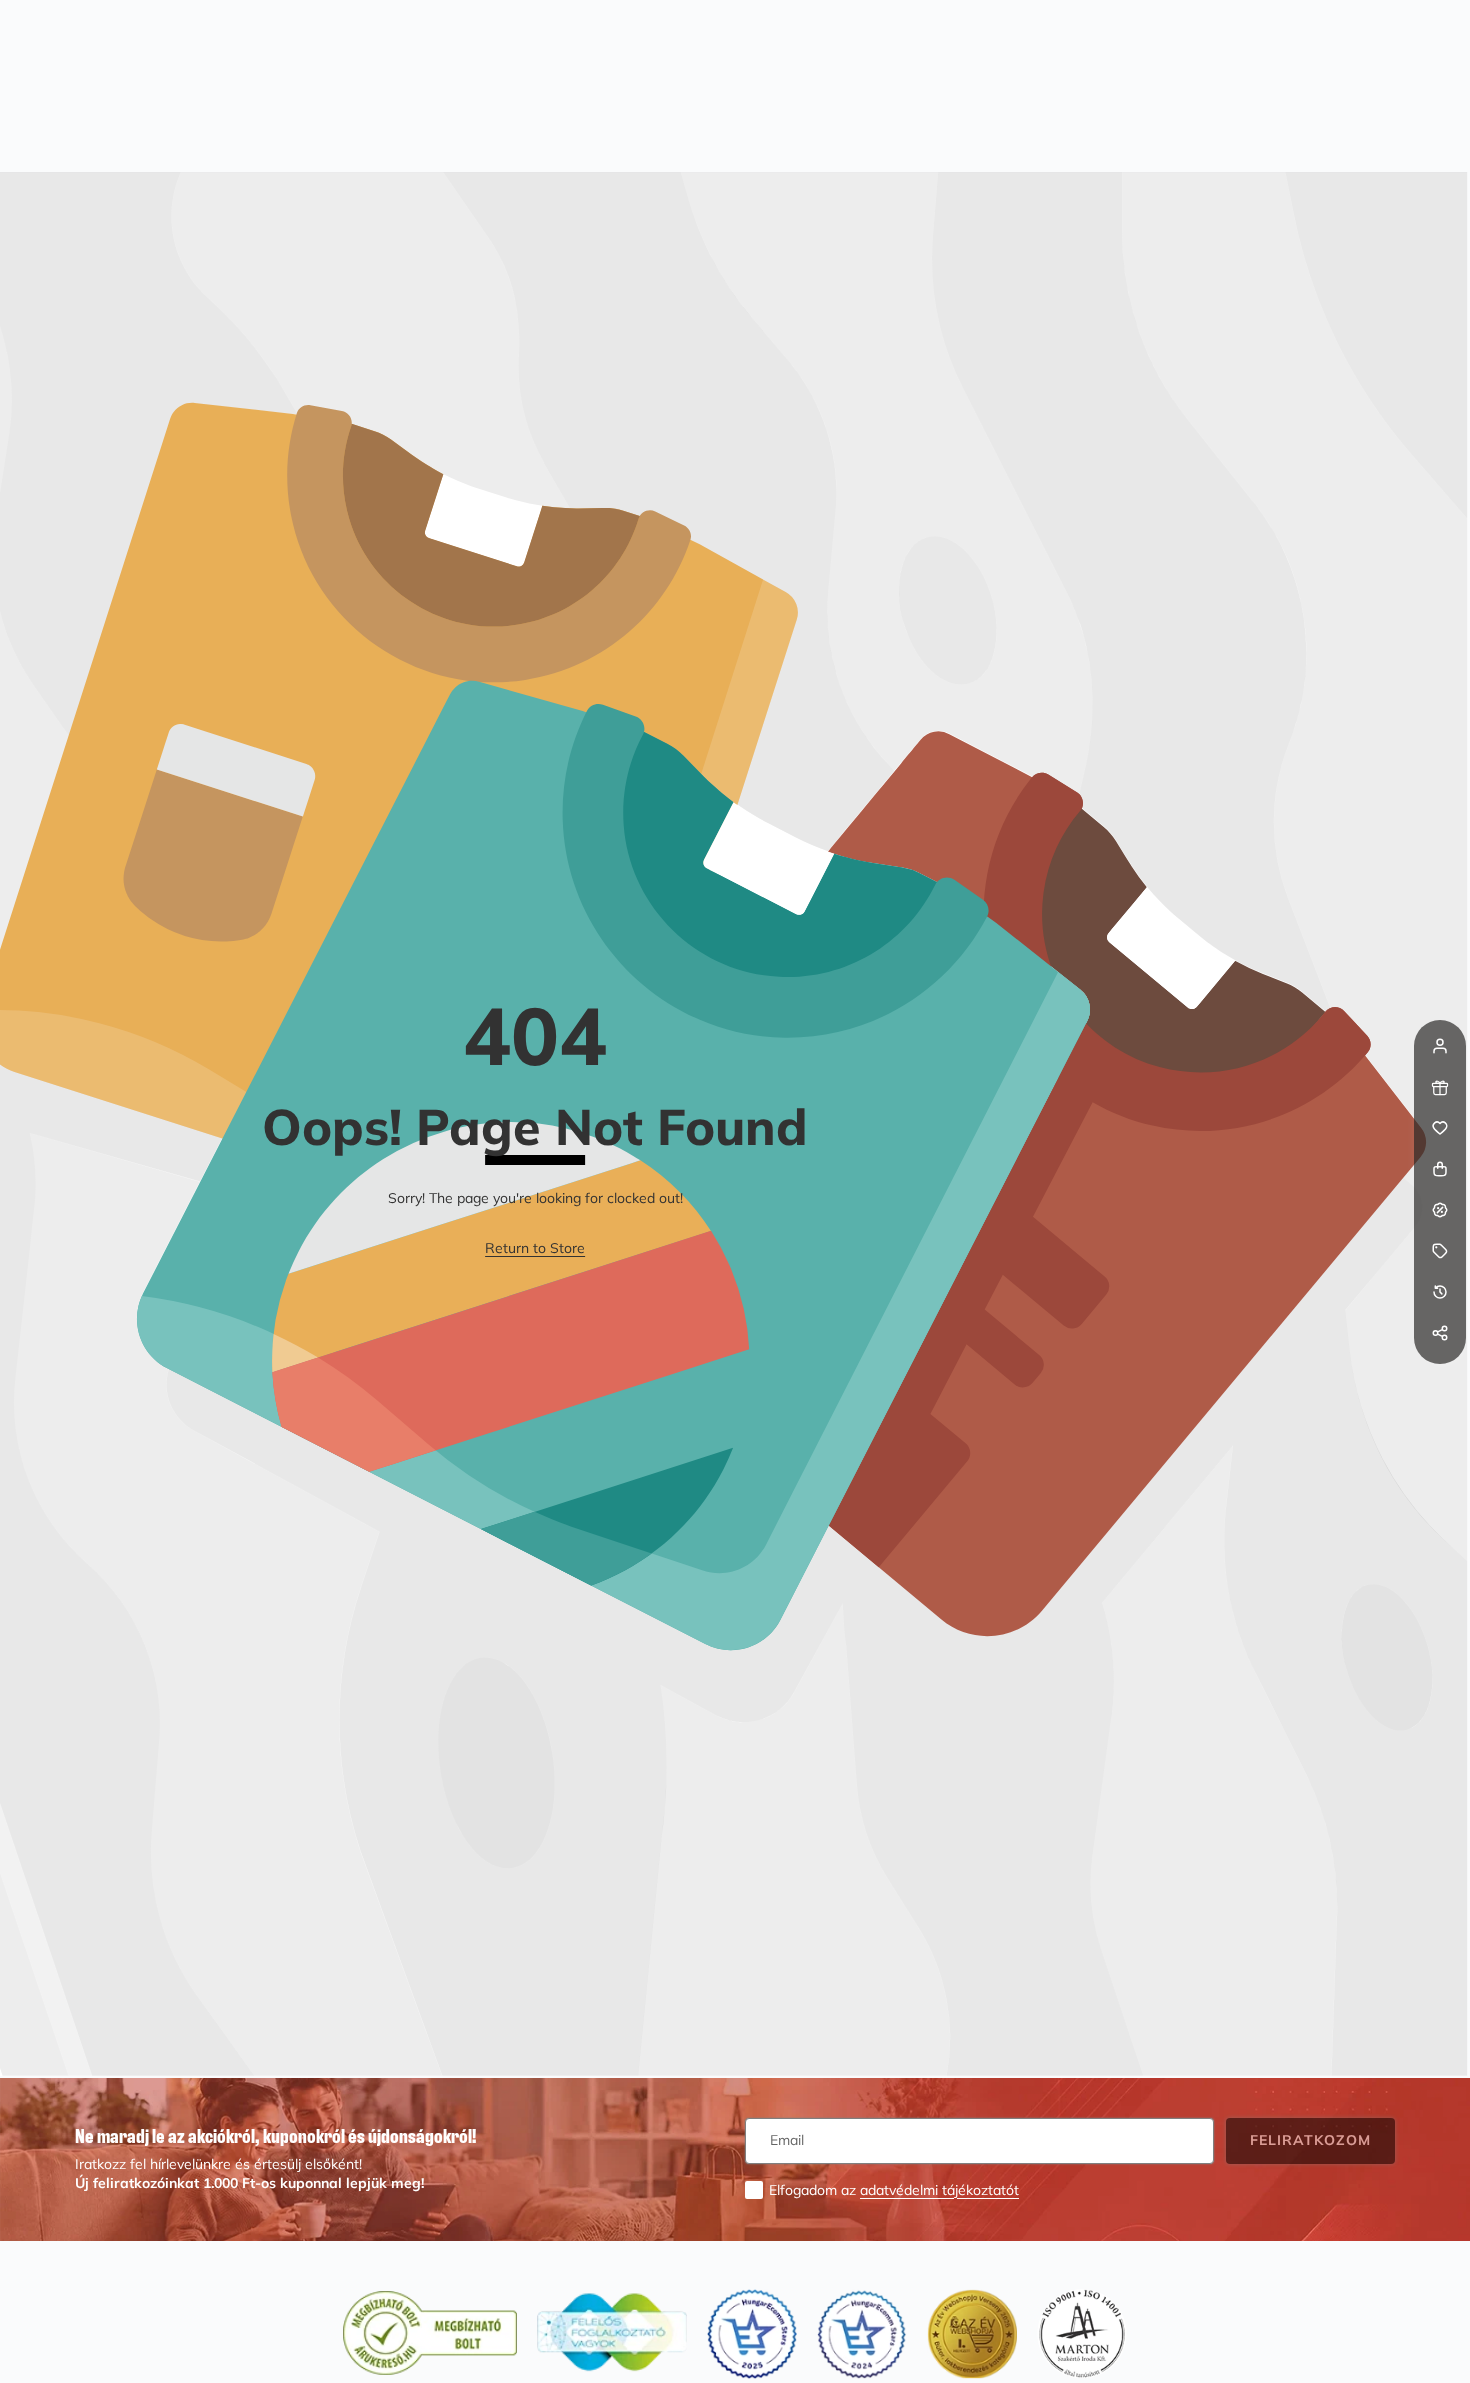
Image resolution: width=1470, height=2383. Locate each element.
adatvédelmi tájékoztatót (939, 2190)
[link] (535, 1249)
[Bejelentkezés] (1440, 1046)
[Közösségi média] (1440, 1333)
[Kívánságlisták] (1440, 1128)
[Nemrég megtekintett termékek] (1440, 1292)
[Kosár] (1440, 1169)
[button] (1440, 1374)
